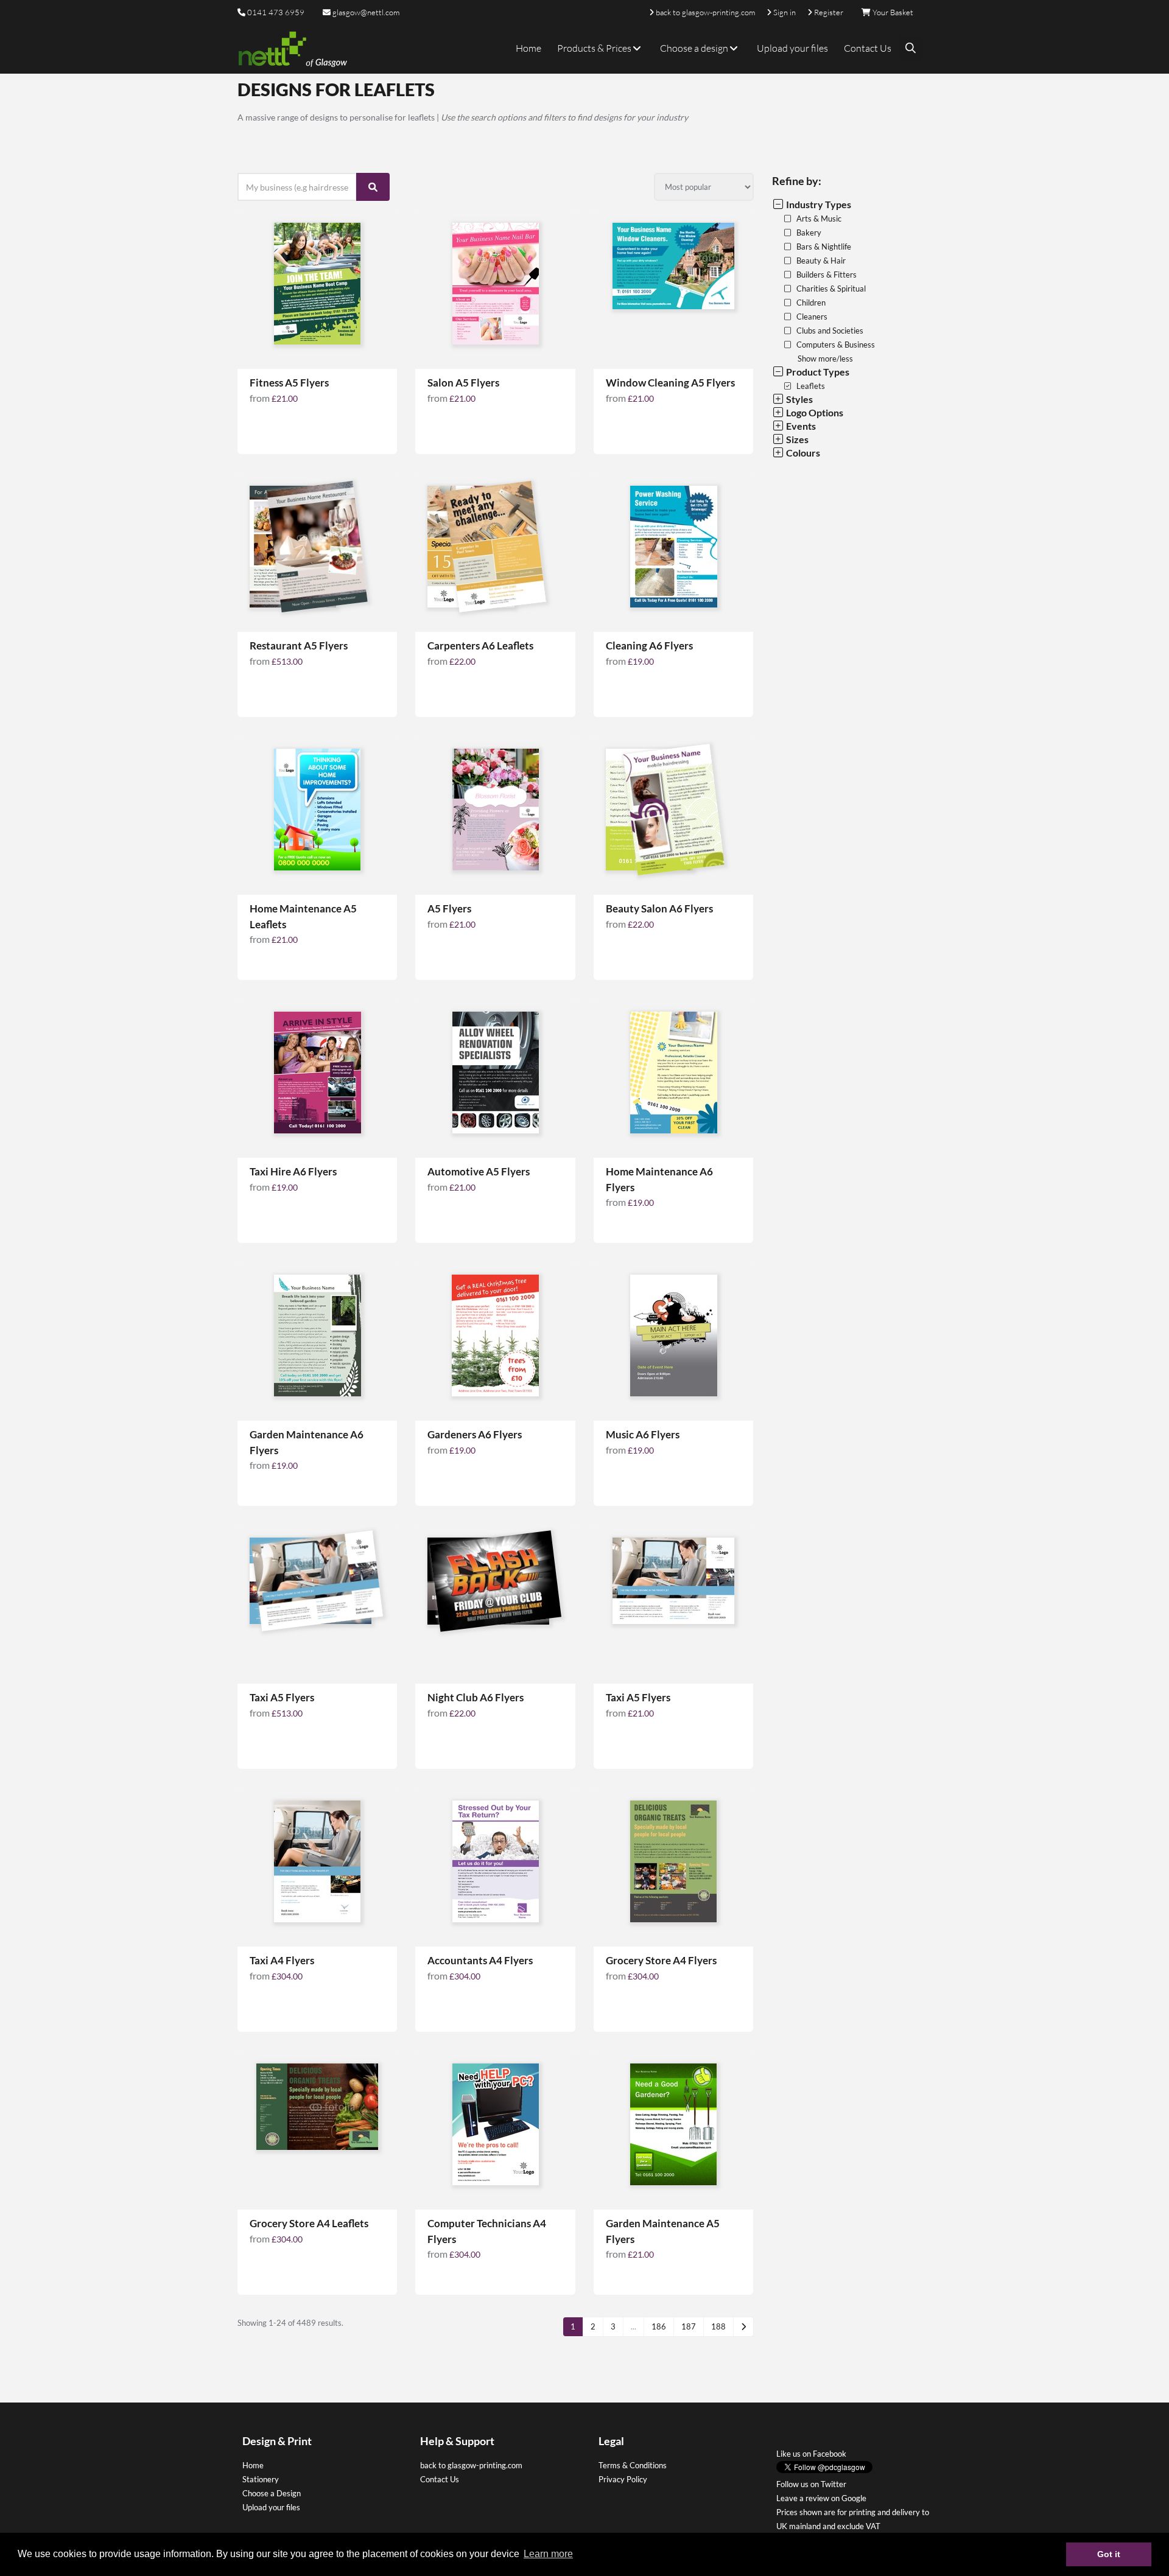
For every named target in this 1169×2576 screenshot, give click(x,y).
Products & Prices (595, 48)
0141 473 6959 (276, 12)
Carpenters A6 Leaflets (480, 646)
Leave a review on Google (821, 2498)
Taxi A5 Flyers (282, 1697)
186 (659, 2326)
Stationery (261, 2479)
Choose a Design (272, 2493)
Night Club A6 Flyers (476, 1697)
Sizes (796, 439)
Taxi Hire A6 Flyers (293, 1171)
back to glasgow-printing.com (471, 2465)
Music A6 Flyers (643, 1434)
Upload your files (792, 48)
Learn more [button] (548, 2554)
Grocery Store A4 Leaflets (309, 2223)
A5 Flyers (449, 908)
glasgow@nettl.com (365, 12)
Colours (802, 453)
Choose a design (695, 48)
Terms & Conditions (633, 2465)
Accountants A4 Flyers (480, 1960)
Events (800, 426)
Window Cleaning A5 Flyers (670, 383)
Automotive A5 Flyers (479, 1171)
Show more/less (825, 359)
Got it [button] (1109, 2554)
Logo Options (814, 412)
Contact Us (868, 48)
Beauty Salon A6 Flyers (659, 908)
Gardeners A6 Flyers (475, 1434)
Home (528, 48)
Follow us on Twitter (811, 2484)
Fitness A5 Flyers (289, 383)
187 (689, 2326)
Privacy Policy (623, 2479)
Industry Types (818, 204)
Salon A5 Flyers (463, 383)
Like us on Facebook (811, 2454)
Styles (799, 399)
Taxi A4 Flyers (282, 1960)
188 (718, 2326)
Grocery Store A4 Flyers (661, 1960)
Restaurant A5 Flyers (299, 646)
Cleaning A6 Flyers (649, 646)
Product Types (817, 372)
